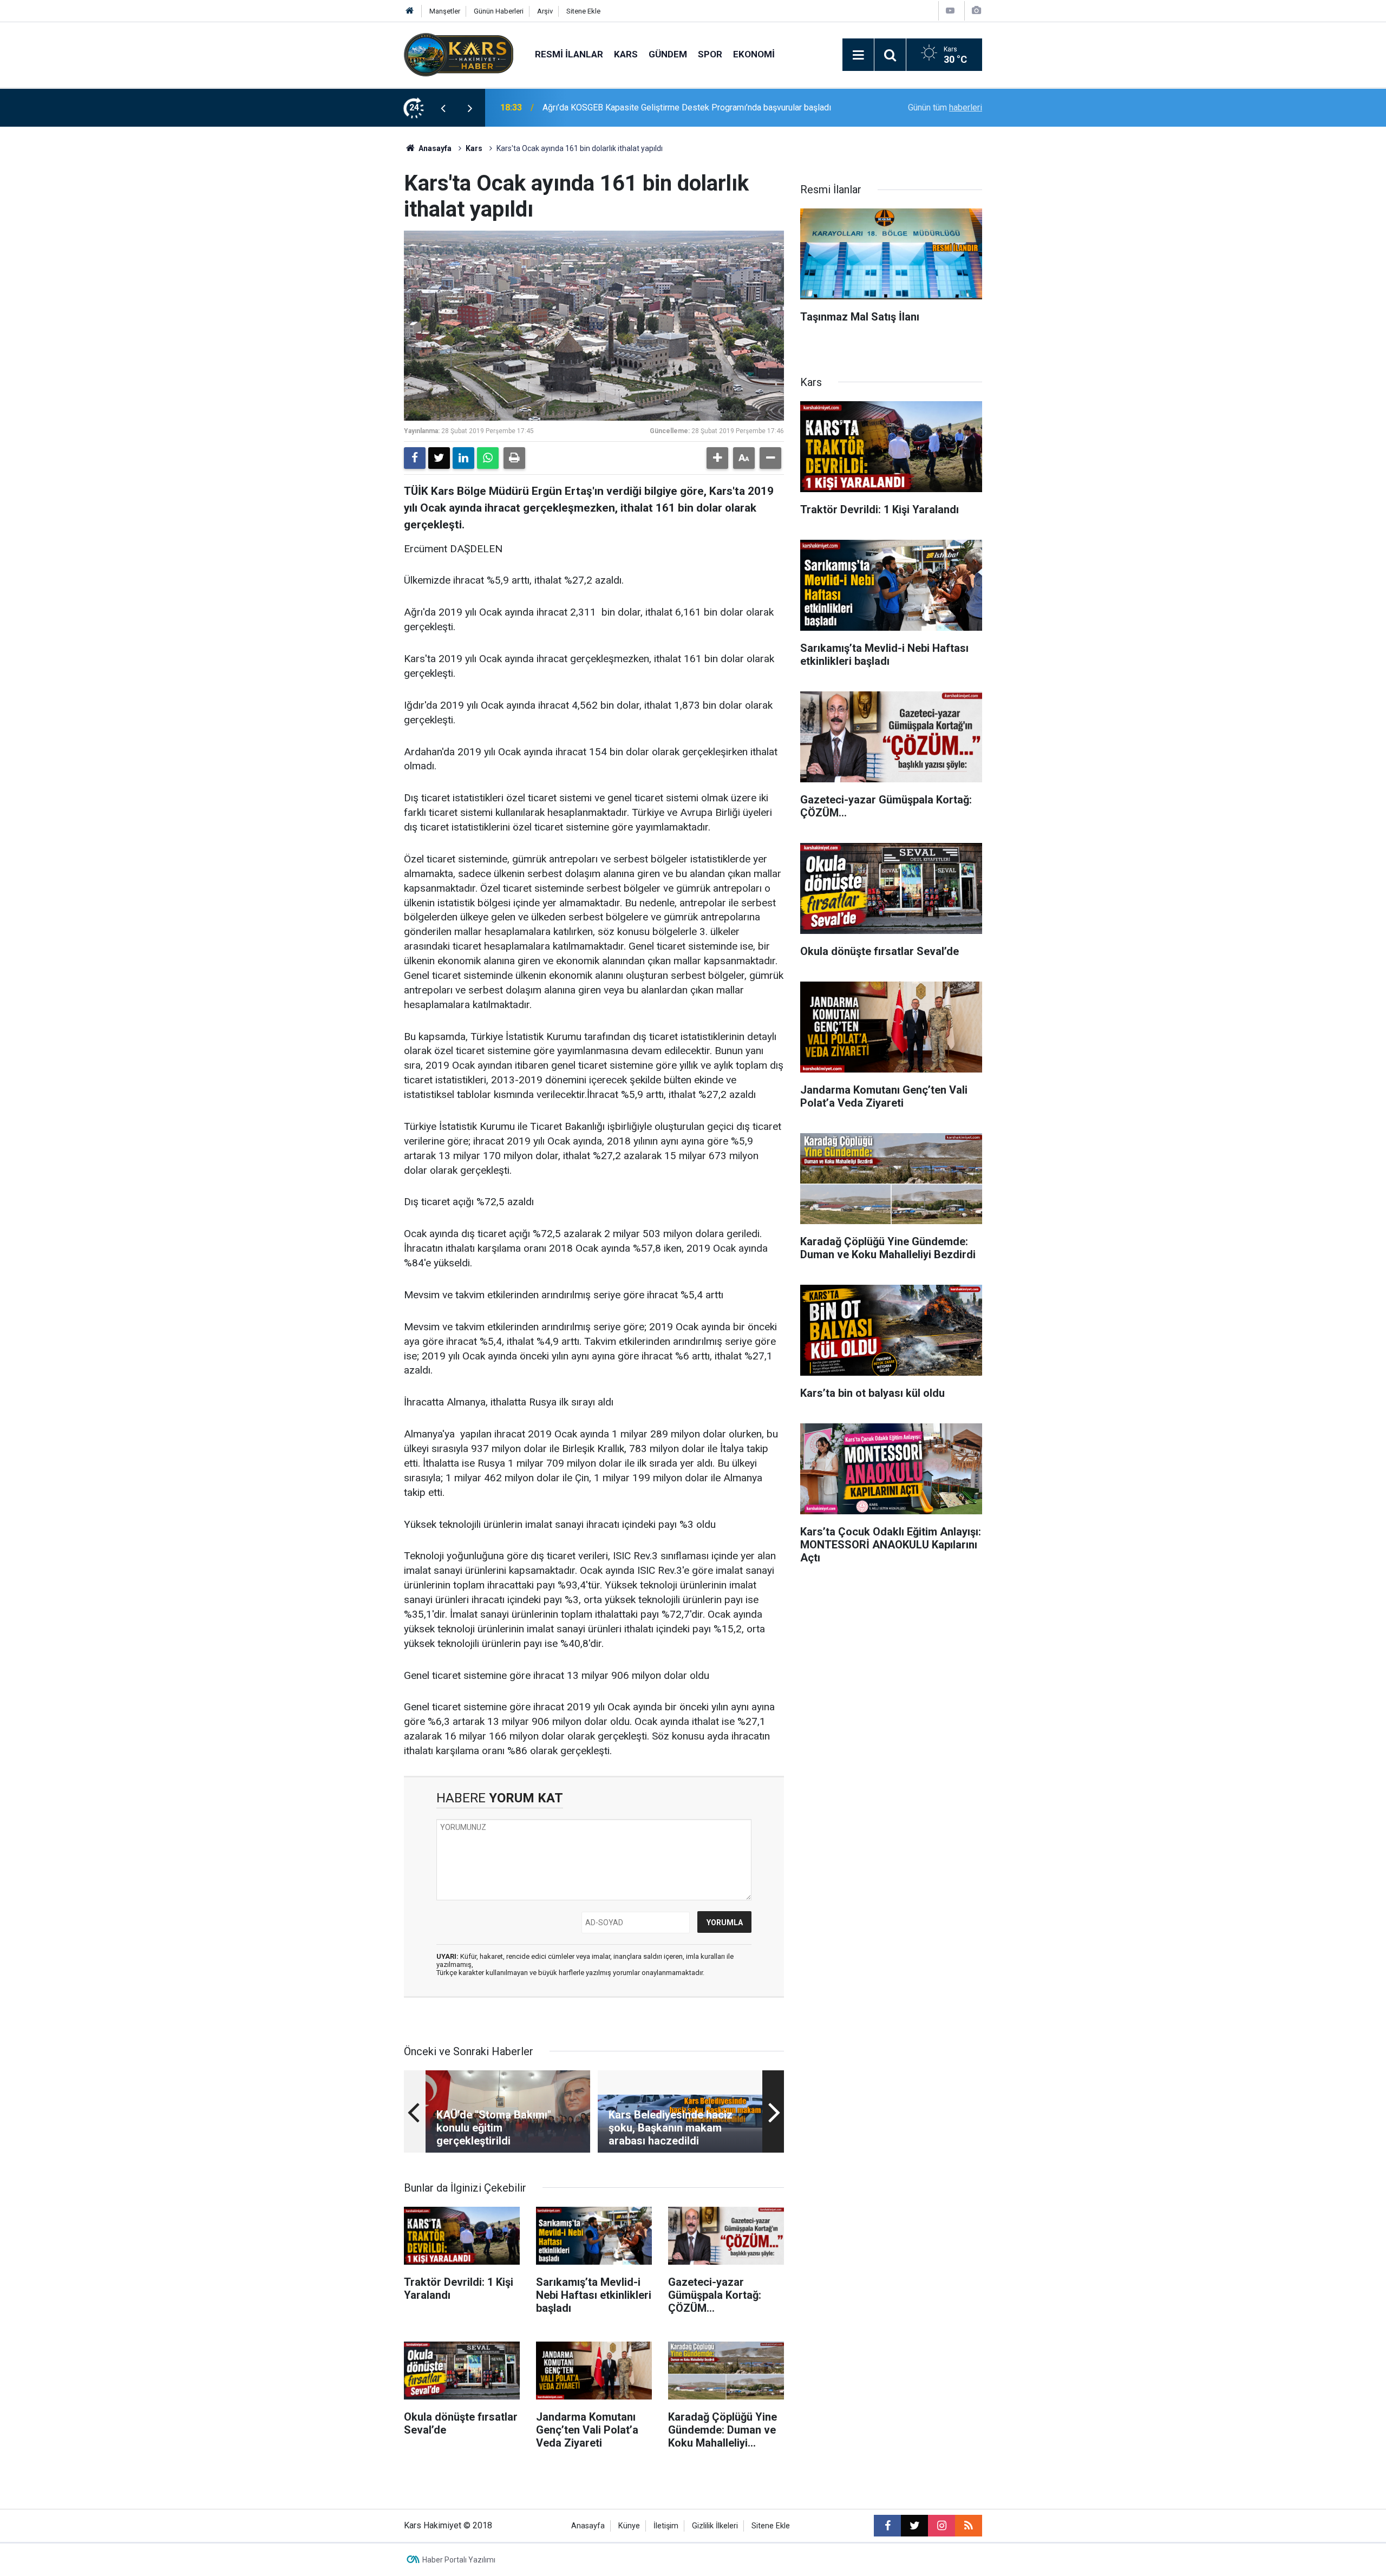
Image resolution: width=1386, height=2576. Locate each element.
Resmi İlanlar (569, 54)
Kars (626, 54)
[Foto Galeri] (976, 11)
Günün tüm (945, 107)
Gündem (668, 54)
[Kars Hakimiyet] (459, 54)
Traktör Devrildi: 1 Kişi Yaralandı (602, 107)
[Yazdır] (514, 458)
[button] (717, 458)
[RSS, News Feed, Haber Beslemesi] (969, 2526)
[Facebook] (415, 458)
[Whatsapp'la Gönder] (488, 458)
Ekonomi (754, 54)
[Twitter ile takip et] (914, 2526)
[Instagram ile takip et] (942, 2526)
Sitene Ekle (583, 11)
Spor (710, 54)
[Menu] (858, 55)
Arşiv (545, 11)
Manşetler (445, 11)
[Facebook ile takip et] (887, 2526)
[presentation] (443, 108)
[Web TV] (950, 11)
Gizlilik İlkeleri (715, 2526)
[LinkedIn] (463, 458)
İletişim (666, 2526)
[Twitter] (439, 458)
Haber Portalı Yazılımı (459, 2560)
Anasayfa (434, 148)
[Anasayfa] (410, 11)
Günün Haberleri (499, 11)
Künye (629, 2526)
